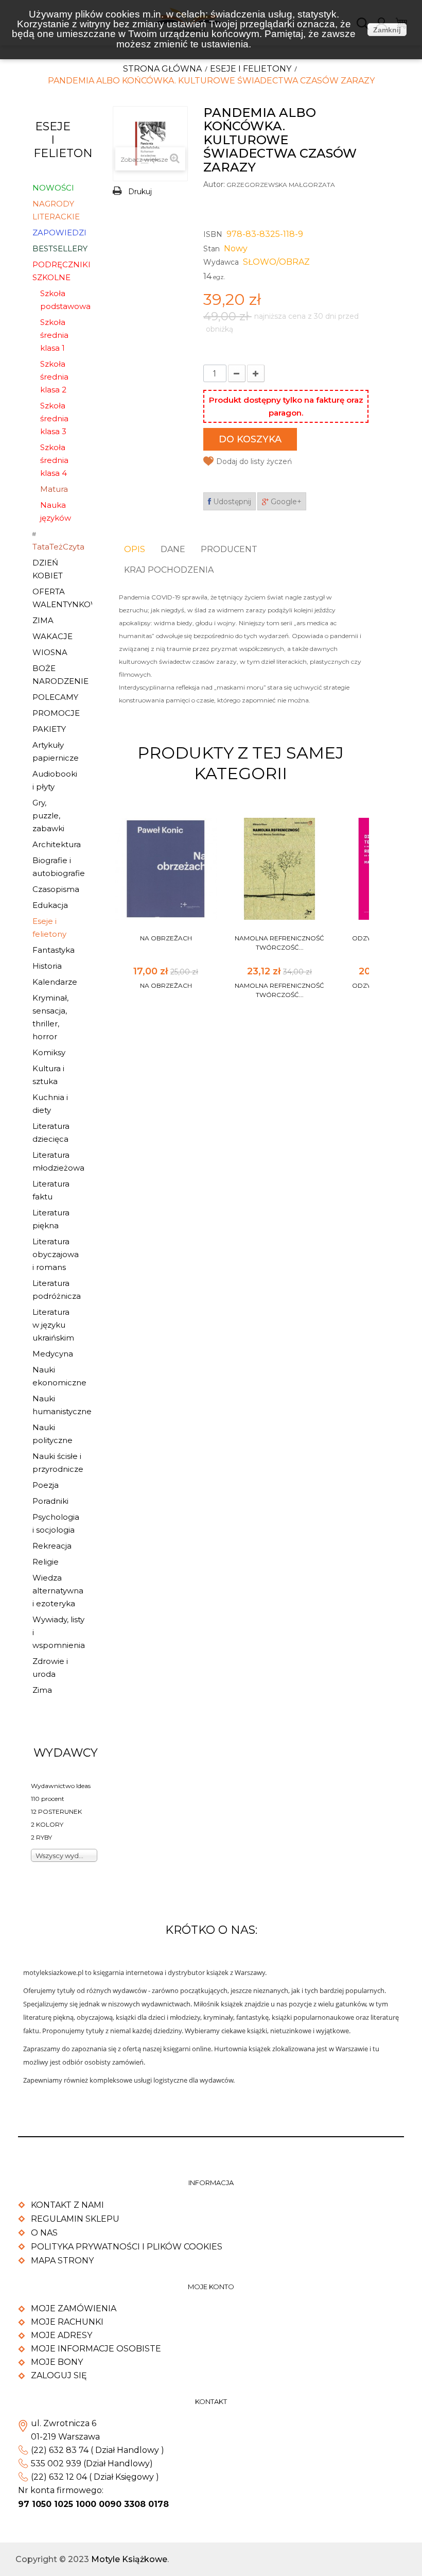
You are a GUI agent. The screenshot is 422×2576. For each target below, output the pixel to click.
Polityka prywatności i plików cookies (127, 2247)
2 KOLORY (47, 1824)
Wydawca (221, 262)
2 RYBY (41, 1837)
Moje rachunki (67, 2322)
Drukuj (140, 192)
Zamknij (387, 30)
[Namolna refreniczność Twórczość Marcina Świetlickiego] (279, 869)
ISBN (213, 234)
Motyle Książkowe (129, 2559)
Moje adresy (61, 2335)
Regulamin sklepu (75, 2219)
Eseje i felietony (251, 69)
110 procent (48, 1799)
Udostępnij (231, 502)
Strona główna (162, 69)
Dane (173, 549)
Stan (212, 249)
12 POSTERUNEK (56, 1811)
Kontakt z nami (67, 2205)
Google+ (285, 502)
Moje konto (211, 2287)
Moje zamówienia (74, 2308)
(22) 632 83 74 (60, 2450)
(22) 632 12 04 (59, 2477)
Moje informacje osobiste (96, 2349)
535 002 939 (56, 2463)
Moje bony (57, 2362)
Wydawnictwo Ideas (61, 1786)
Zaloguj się (59, 2375)
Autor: (214, 184)
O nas (44, 2233)
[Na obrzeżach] (166, 869)
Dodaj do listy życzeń (254, 461)
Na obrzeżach (166, 938)
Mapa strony (62, 2261)
